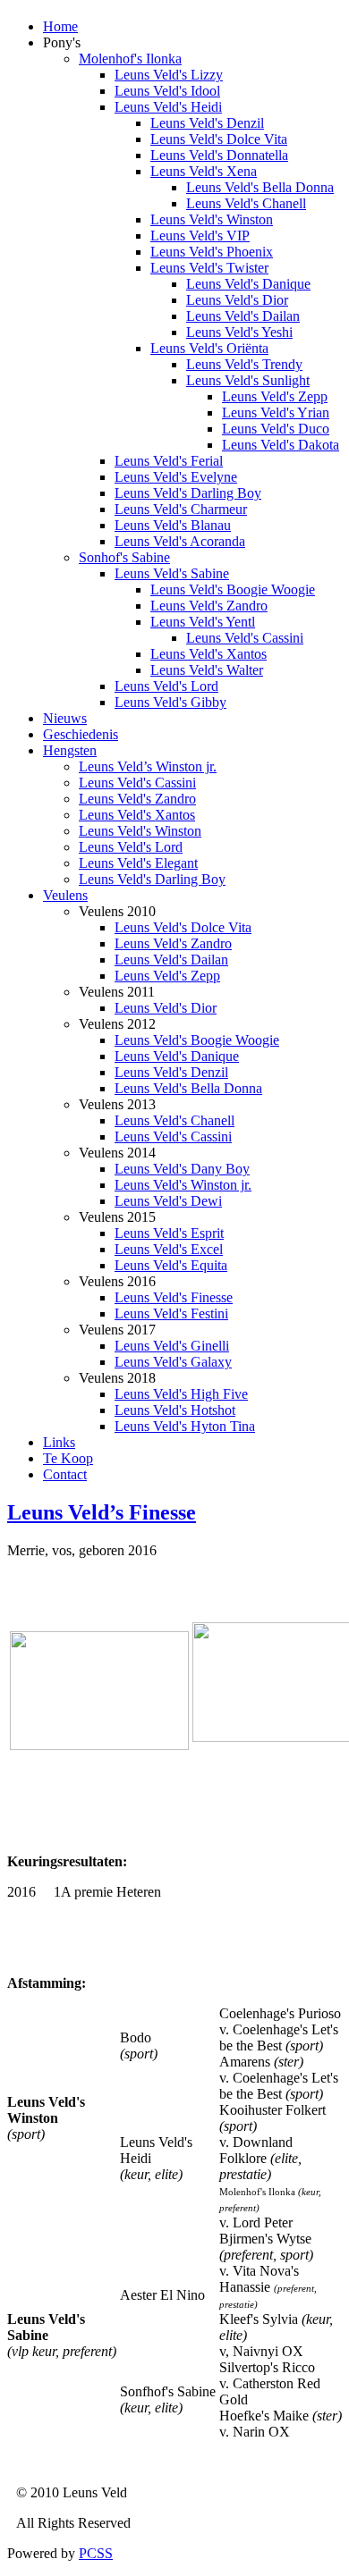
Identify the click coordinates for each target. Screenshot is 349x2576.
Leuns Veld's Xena (204, 171)
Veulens (65, 895)
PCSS (96, 2553)
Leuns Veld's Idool (167, 91)
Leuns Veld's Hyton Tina (185, 1426)
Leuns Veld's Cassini (245, 638)
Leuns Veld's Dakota (281, 445)
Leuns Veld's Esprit (169, 1233)
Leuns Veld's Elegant (138, 863)
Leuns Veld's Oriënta (209, 348)
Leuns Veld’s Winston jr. (148, 766)
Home (60, 26)
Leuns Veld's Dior (237, 300)
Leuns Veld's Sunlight (248, 380)
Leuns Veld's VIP (200, 236)
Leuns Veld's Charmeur (181, 509)
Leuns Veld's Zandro (209, 606)
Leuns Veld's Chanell (246, 203)
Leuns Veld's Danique (248, 284)
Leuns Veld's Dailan (243, 316)
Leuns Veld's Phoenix (212, 252)
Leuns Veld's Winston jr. (183, 1185)
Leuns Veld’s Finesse (102, 1512)
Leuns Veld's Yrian (276, 412)
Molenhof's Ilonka (130, 59)
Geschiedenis (81, 734)
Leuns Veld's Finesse (174, 1297)
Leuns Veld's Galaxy (173, 1362)
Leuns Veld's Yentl (203, 622)
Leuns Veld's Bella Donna (260, 187)
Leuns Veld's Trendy (244, 364)
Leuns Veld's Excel (169, 1249)
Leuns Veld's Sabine (172, 573)
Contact (65, 1474)
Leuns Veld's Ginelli (172, 1346)
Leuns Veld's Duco (276, 429)
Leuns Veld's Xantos (209, 654)
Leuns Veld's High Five (181, 1394)
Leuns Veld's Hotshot (175, 1410)
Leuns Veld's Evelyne (176, 477)
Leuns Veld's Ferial (169, 461)
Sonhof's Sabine (124, 557)
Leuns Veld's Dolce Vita (219, 139)
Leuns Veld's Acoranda (180, 541)
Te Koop (68, 1458)
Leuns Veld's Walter (207, 670)
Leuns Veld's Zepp (275, 396)
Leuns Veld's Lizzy (169, 75)
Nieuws (65, 718)
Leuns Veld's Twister (209, 268)
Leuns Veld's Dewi (168, 1201)
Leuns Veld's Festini (171, 1313)
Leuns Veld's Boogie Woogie (233, 589)
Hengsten (70, 750)
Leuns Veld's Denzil (207, 123)
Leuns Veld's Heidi (168, 107)
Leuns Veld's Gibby (170, 702)
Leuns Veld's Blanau (173, 525)
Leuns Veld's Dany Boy (182, 1169)
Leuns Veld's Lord (166, 686)
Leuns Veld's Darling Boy (188, 493)
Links (59, 1442)
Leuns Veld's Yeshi (239, 332)
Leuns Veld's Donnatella (219, 155)
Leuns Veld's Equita (171, 1265)
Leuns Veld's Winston (212, 219)
